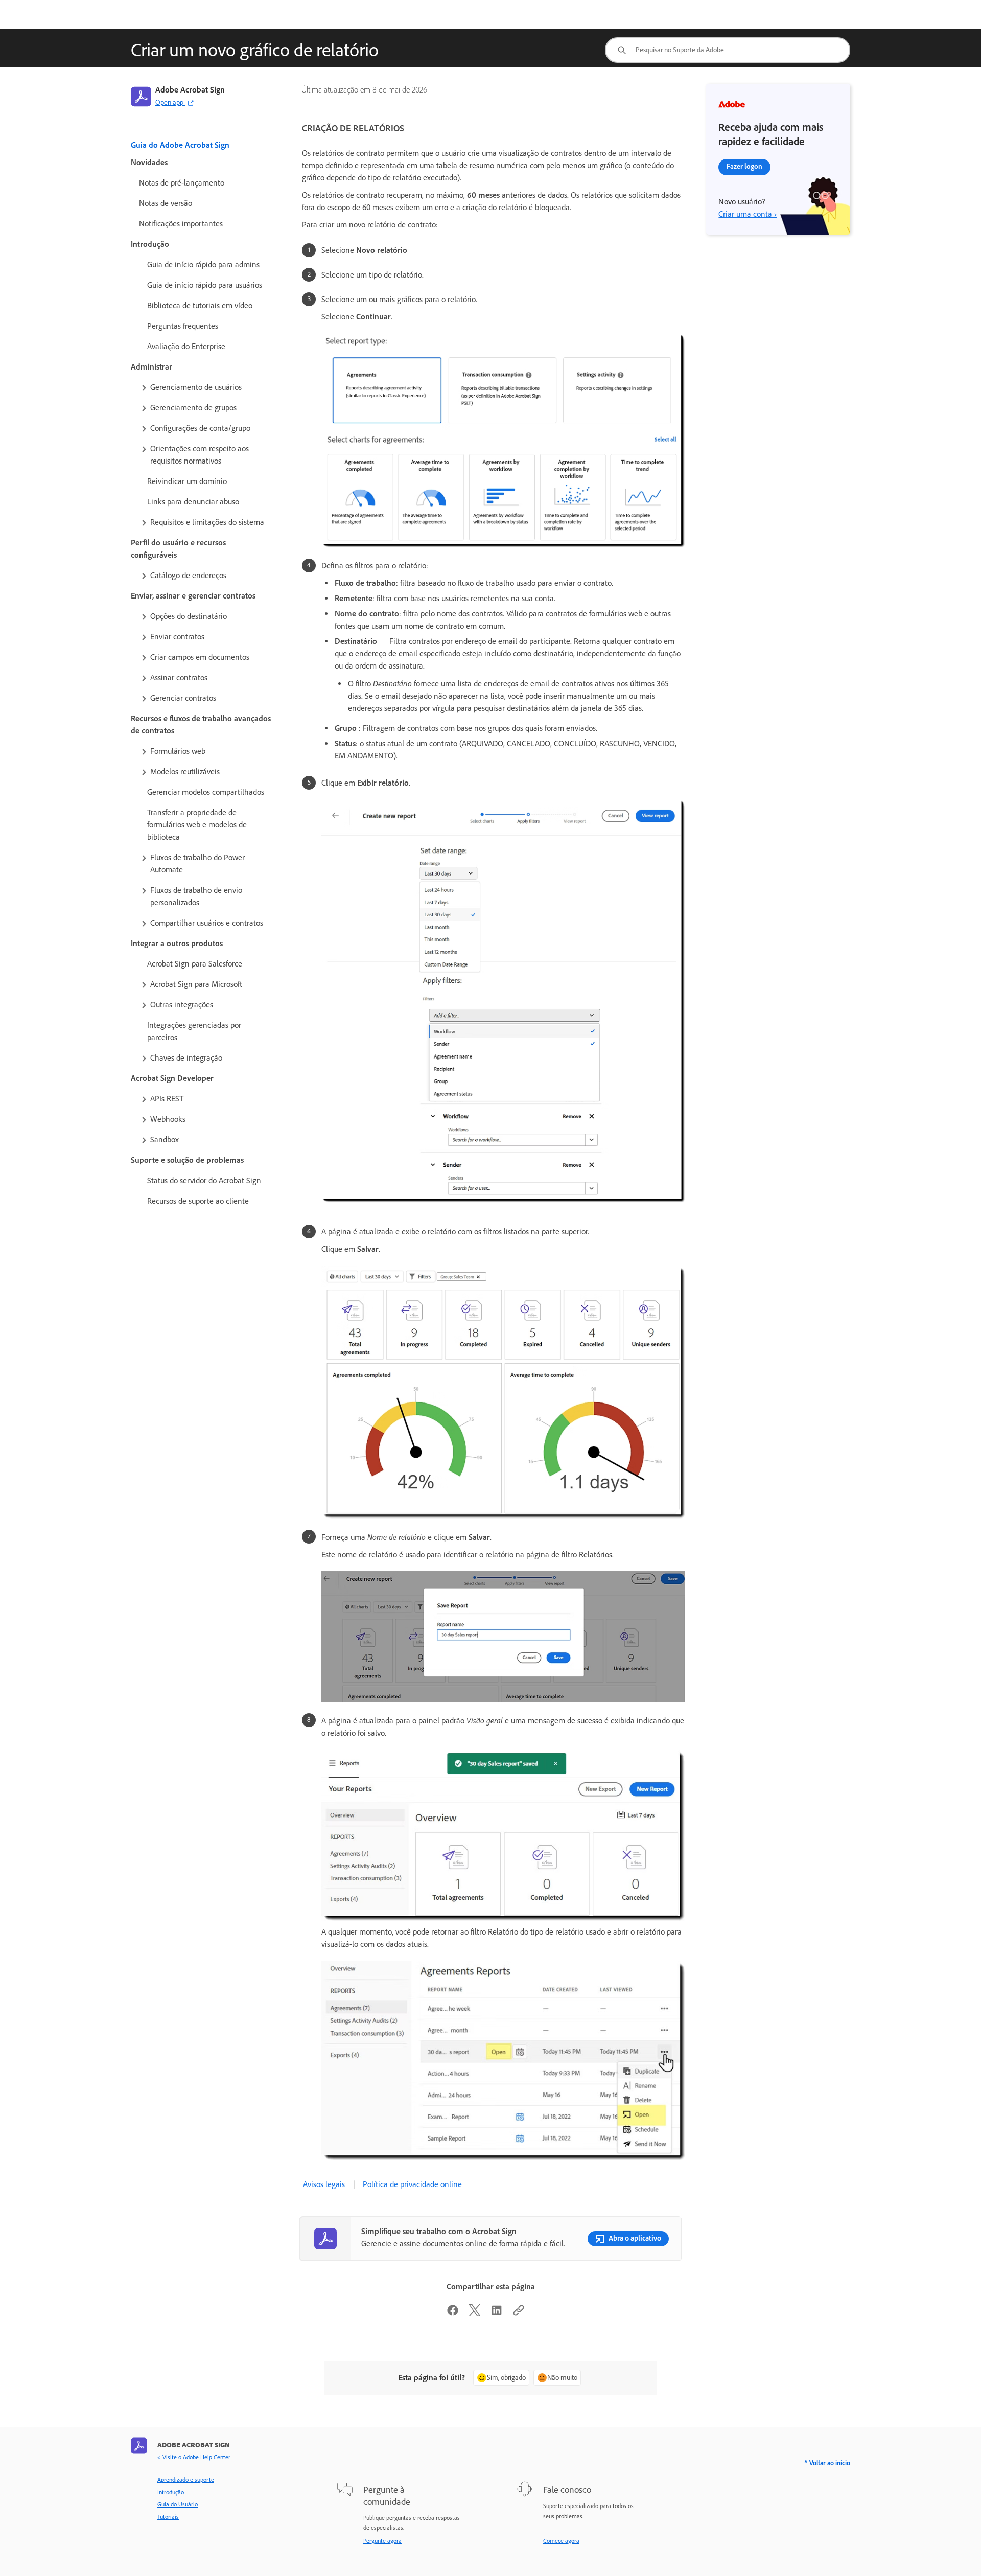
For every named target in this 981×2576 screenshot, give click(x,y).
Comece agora (561, 2541)
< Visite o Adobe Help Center (194, 2457)
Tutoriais (168, 2517)
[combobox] (728, 50)
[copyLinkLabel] (519, 2314)
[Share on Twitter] (475, 2314)
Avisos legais (324, 2184)
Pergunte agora (382, 2541)
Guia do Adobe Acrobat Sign (180, 145)
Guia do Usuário (178, 2504)
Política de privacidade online (412, 2184)
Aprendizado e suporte (186, 2480)
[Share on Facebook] (453, 2314)
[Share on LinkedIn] (497, 2314)
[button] (205, 387)
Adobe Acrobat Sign (190, 90)
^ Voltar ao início (827, 2463)
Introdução (171, 2492)
